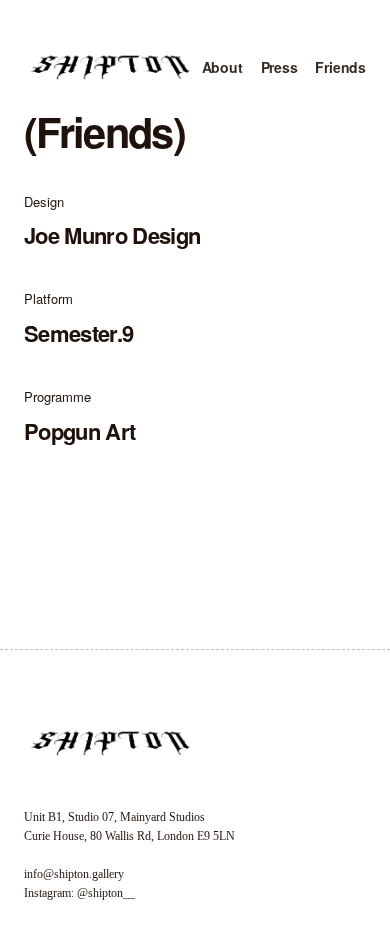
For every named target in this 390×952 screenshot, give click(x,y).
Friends (340, 67)
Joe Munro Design (112, 235)
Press (279, 67)
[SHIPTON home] (110, 67)
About (222, 67)
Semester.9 (78, 333)
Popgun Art (79, 431)
